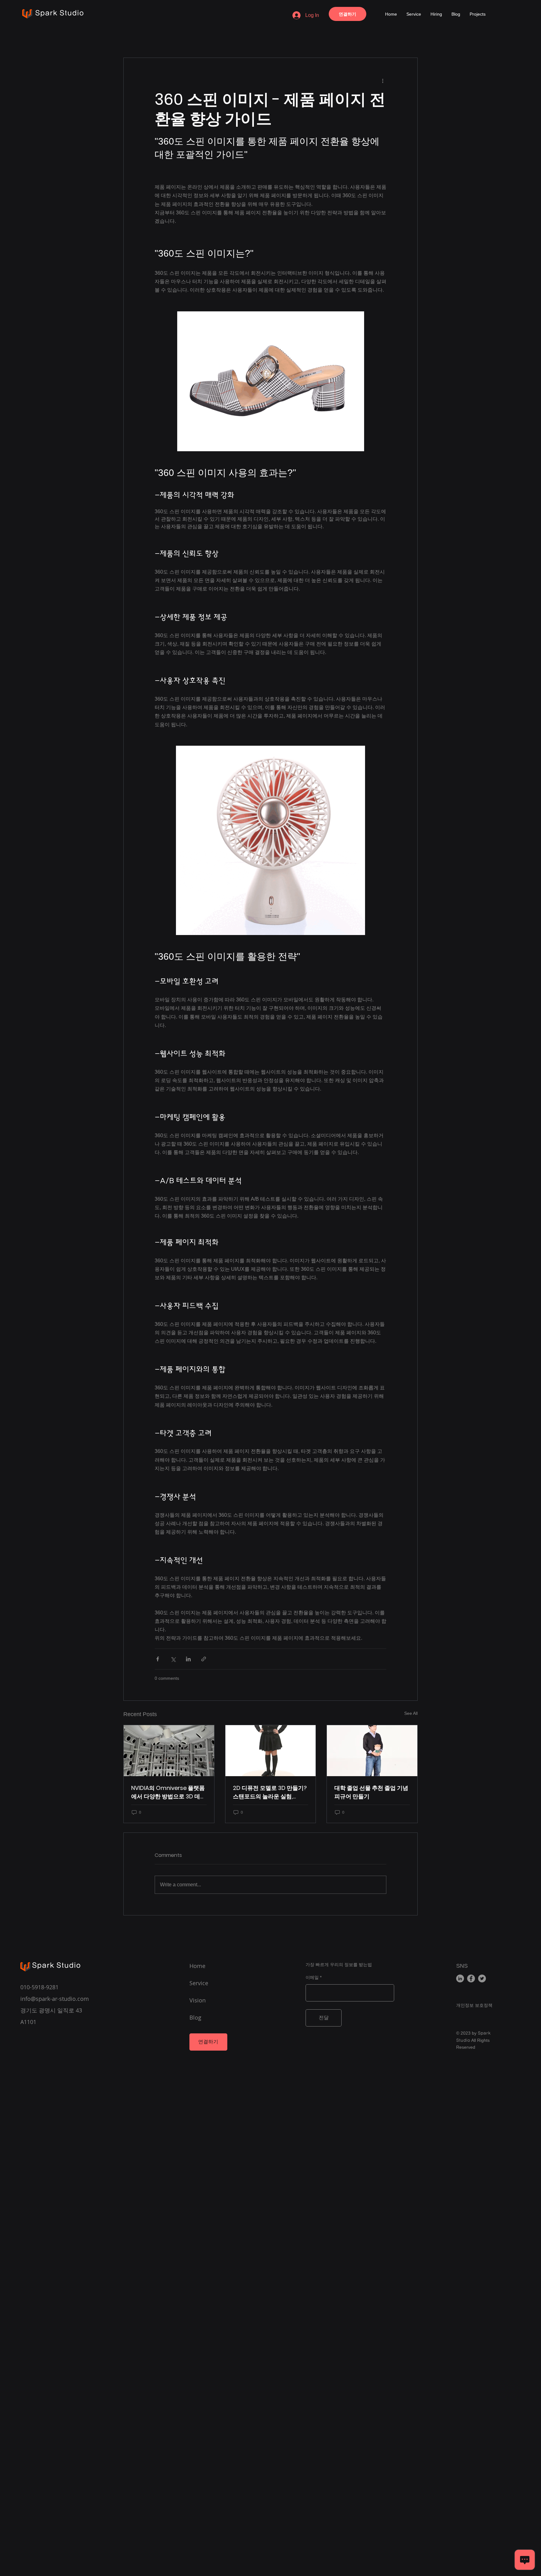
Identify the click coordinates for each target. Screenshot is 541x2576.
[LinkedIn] (460, 1978)
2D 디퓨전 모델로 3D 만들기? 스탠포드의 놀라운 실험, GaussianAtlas (270, 1792)
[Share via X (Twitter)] (173, 1659)
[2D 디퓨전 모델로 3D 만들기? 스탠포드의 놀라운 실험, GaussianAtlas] (271, 1751)
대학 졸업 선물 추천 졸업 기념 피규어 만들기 (371, 1792)
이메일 (312, 1977)
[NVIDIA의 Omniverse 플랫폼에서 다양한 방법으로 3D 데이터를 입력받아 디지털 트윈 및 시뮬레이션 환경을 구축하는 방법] (169, 1751)
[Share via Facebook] (158, 1659)
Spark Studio (59, 13)
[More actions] (383, 80)
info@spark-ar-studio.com (55, 1999)
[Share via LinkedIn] (188, 1659)
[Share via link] (204, 1659)
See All (411, 1713)
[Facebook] (471, 1978)
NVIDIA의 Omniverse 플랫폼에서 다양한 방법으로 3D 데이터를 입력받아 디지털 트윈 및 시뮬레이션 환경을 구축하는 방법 (168, 1792)
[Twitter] (482, 1978)
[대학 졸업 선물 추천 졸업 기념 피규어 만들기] (372, 1751)
